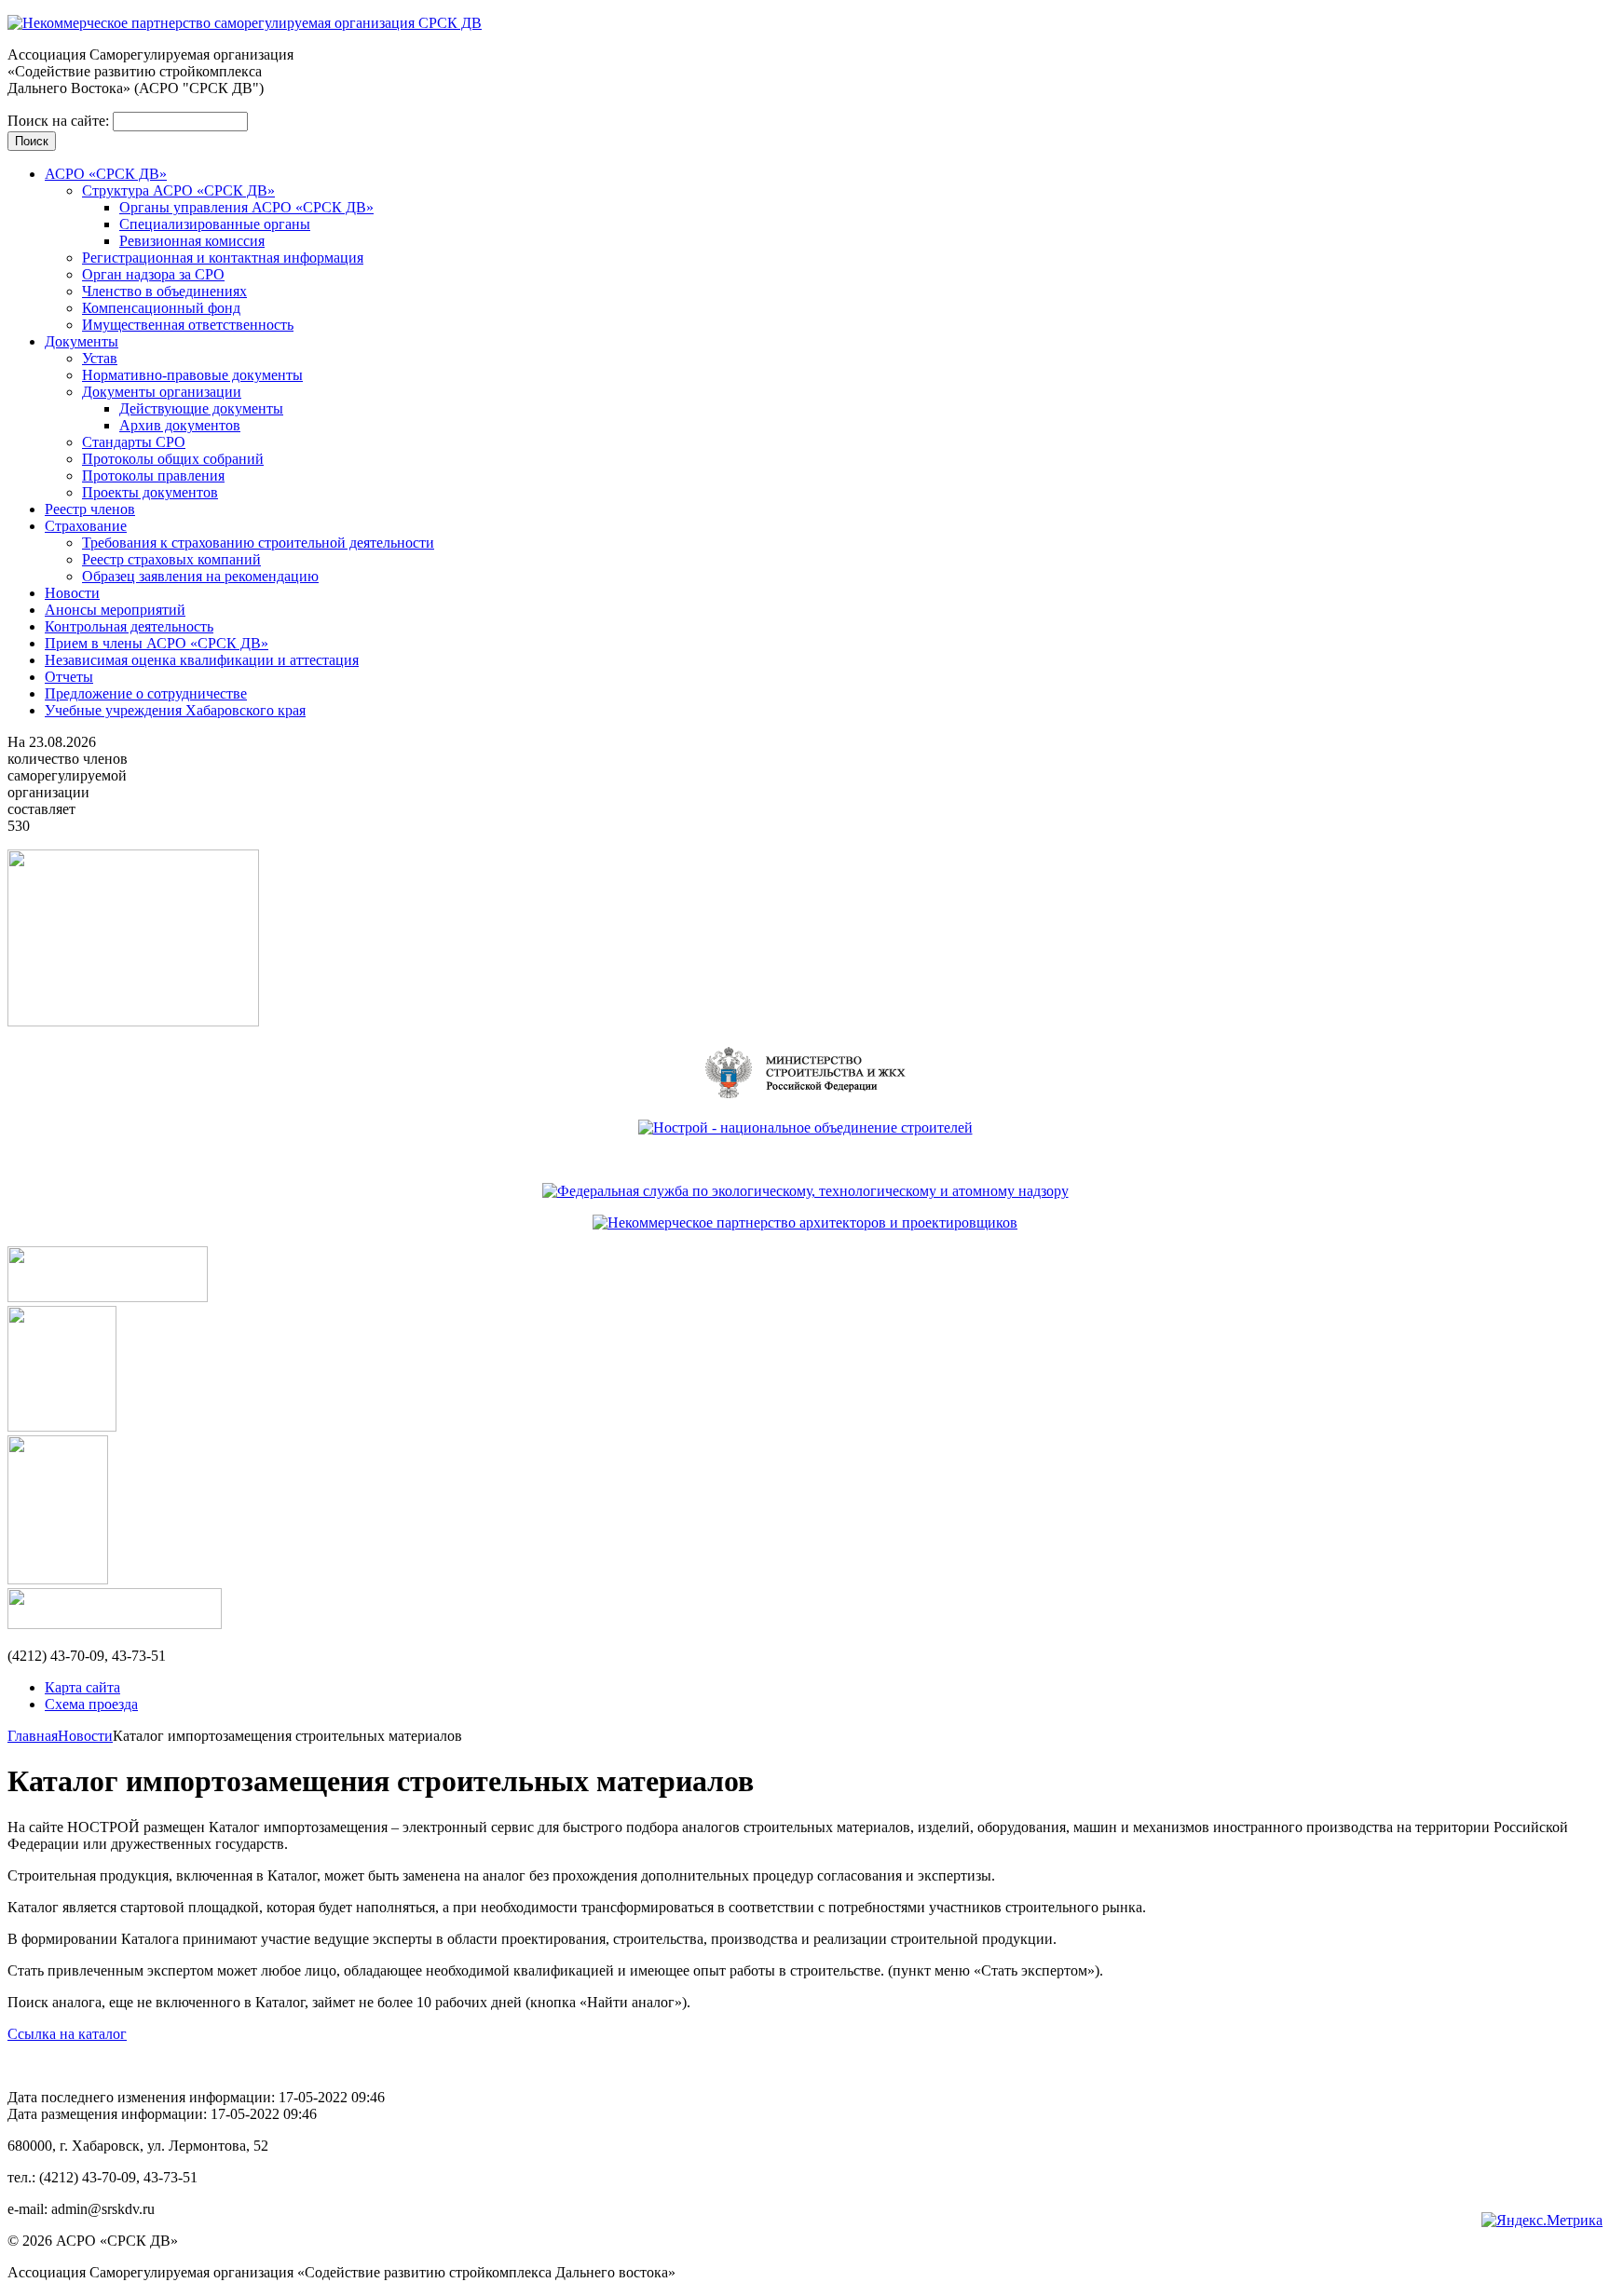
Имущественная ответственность (188, 325)
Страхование (86, 526)
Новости (72, 593)
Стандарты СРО (134, 442)
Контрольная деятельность (129, 626)
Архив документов (180, 425)
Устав (100, 358)
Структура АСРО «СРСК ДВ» (178, 190)
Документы (82, 341)
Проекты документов (150, 492)
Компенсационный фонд (161, 308)
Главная (33, 1736)
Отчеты (69, 677)
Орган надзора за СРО (153, 274)
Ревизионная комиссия (192, 241)
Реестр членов (90, 509)
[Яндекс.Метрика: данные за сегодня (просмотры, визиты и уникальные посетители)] (1542, 2221)
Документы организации (162, 392)
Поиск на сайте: (60, 121)
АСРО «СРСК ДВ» (106, 174)
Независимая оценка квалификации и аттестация (202, 660)
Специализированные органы (215, 224)
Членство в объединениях (164, 291)
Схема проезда (91, 1704)
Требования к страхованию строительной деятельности (258, 543)
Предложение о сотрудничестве (146, 693)
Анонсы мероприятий (115, 610)
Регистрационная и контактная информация (223, 258)
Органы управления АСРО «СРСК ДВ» (246, 207)
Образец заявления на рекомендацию (200, 576)
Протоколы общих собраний (173, 459)
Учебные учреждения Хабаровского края (175, 710)
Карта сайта (82, 1687)
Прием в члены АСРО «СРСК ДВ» (157, 643)
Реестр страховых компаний (171, 559)
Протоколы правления (153, 476)
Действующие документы (201, 408)
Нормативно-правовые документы (192, 375)
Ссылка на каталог (67, 2034)
